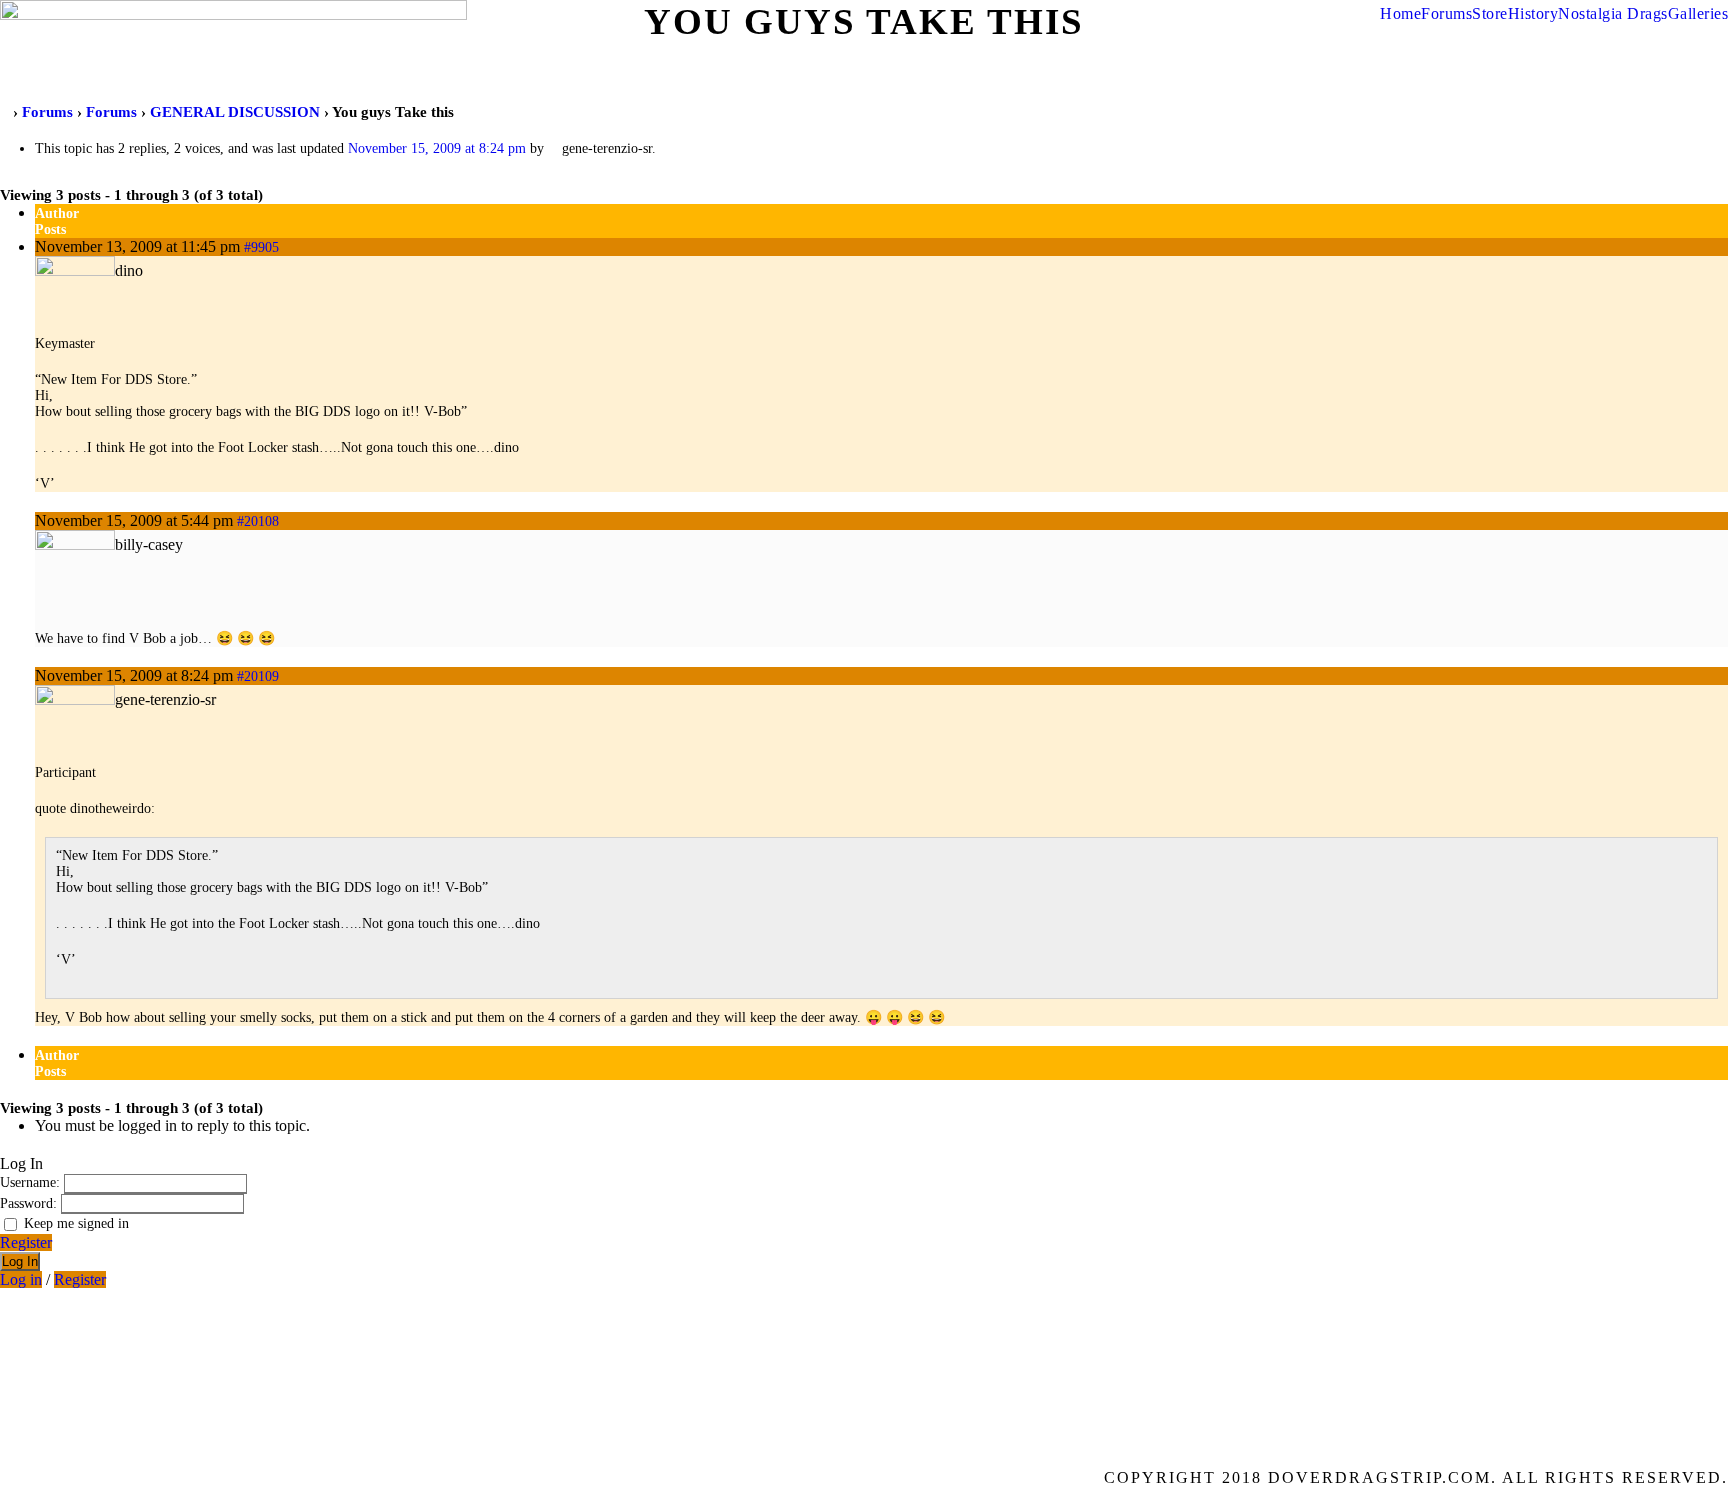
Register (26, 1242)
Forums (1446, 13)
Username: (32, 1182)
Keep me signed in (76, 1223)
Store (1490, 13)
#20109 (258, 676)
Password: (30, 1203)
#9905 (261, 247)
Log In (20, 1261)
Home (1400, 13)
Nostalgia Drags (1613, 13)
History (1533, 13)
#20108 (258, 521)
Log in (21, 1279)
